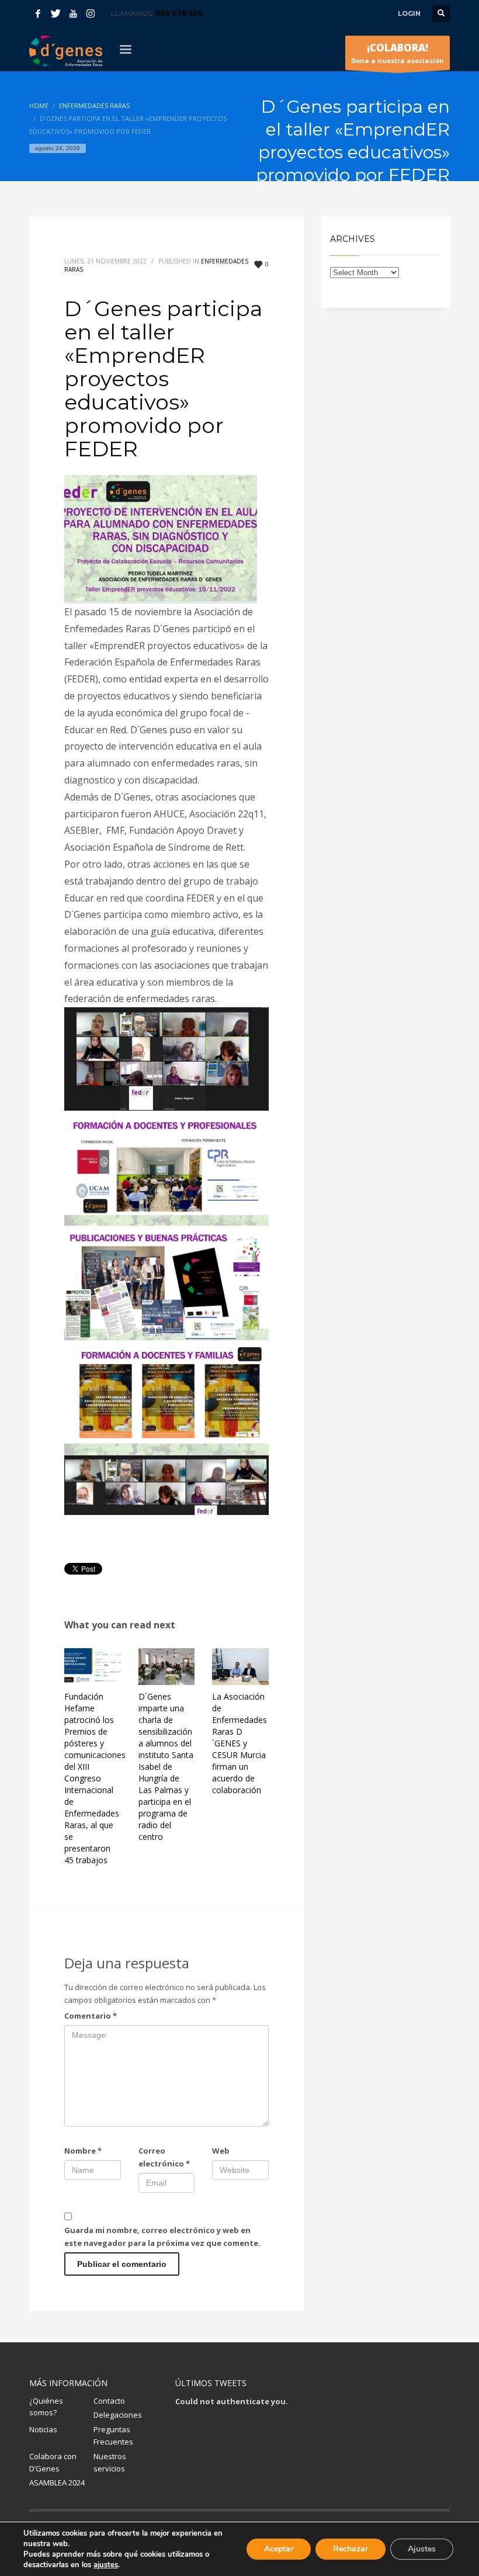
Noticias (43, 2429)
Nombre (83, 2151)
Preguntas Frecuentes (113, 2435)
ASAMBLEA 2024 (57, 2483)
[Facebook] (38, 13)
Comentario (91, 2016)
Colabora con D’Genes (53, 2462)
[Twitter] (55, 13)
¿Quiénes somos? (46, 2407)
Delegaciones (118, 2415)
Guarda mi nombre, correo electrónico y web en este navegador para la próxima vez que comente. (162, 2237)
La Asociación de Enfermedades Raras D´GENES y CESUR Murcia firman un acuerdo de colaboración (239, 1743)
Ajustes (422, 2549)
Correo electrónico (164, 2157)
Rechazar (350, 2549)
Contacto (109, 2401)
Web (221, 2151)
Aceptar (279, 2549)
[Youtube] (73, 13)
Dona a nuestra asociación (398, 53)
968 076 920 (179, 13)
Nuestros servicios (110, 2462)
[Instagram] (91, 13)
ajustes (106, 2565)
